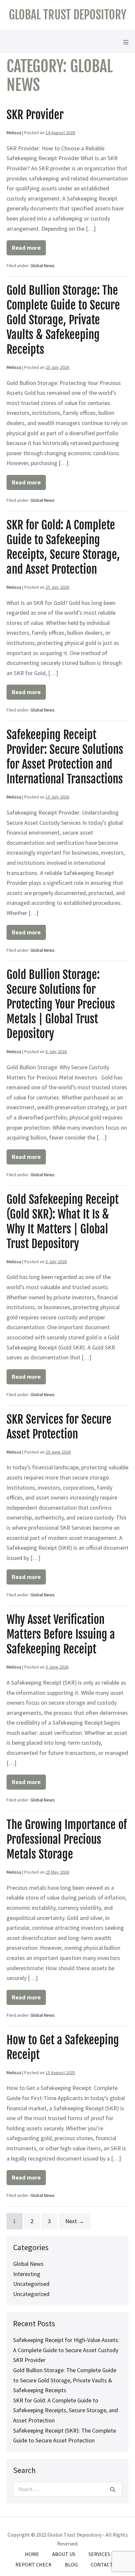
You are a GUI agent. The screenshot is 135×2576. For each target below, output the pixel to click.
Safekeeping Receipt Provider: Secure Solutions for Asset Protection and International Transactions (65, 757)
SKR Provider (35, 115)
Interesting (27, 2274)
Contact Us (105, 2565)
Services (99, 2554)
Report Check (34, 2565)
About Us (64, 2554)
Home (32, 2554)
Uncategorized (31, 2294)
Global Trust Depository (68, 15)
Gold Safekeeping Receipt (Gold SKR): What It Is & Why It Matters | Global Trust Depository (63, 1222)
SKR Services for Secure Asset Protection (59, 1427)
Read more (29, 250)
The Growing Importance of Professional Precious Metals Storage (67, 1840)
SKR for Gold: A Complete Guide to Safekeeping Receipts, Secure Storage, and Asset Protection (63, 547)
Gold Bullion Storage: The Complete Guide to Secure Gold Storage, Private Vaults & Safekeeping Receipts (63, 320)
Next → (75, 2221)
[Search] (113, 2489)
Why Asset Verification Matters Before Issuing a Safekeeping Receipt (61, 1634)
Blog (71, 2565)
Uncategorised (31, 2284)
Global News (43, 266)
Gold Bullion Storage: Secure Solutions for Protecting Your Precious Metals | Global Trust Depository (61, 1004)
